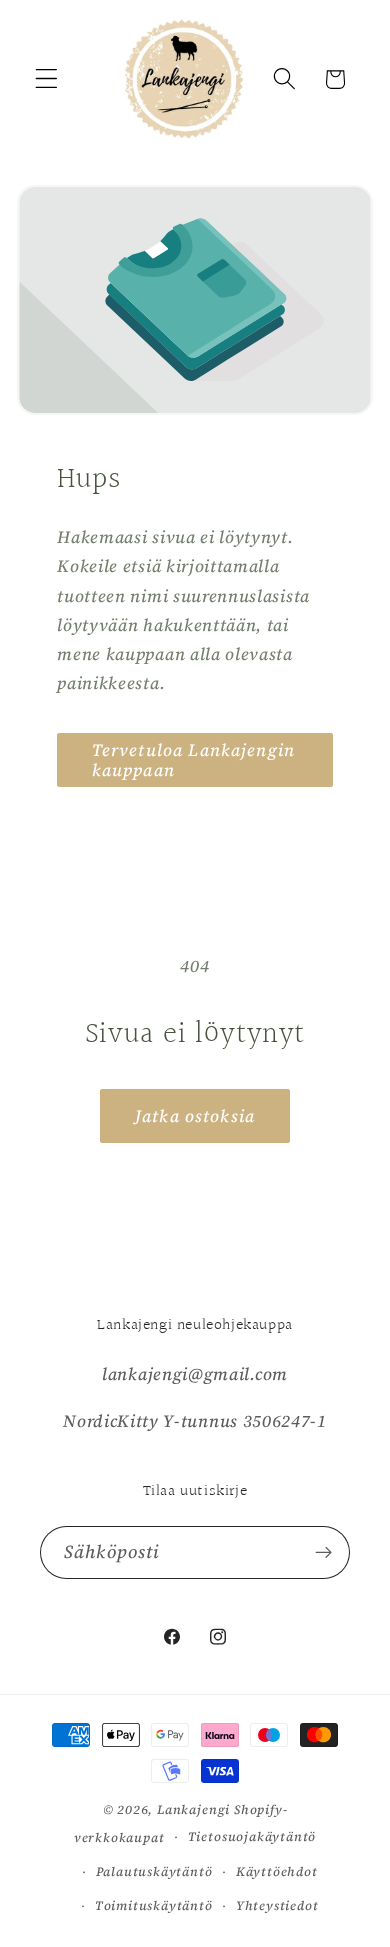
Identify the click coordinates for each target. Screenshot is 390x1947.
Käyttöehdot (277, 1871)
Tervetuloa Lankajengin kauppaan (193, 760)
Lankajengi (193, 1809)
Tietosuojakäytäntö (252, 1836)
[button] (46, 79)
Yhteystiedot (277, 1905)
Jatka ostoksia (195, 1116)
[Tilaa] (323, 1553)
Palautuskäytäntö (154, 1871)
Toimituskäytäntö (154, 1905)
